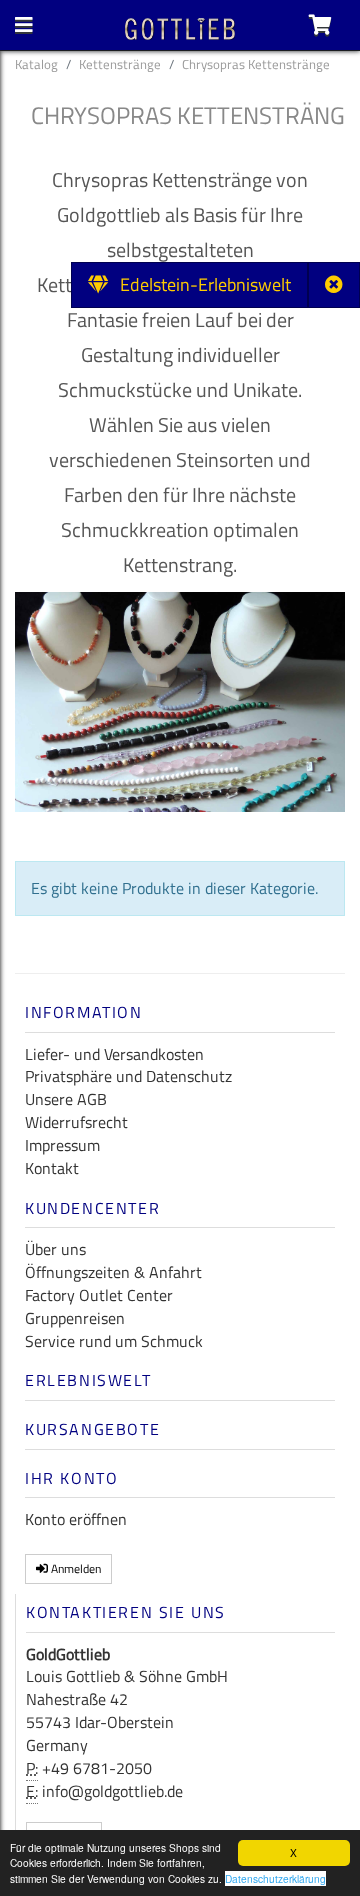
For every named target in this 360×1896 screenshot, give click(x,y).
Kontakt (52, 1168)
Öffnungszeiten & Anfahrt (113, 1272)
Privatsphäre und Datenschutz (128, 1076)
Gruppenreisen (75, 1318)
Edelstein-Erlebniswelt (199, 284)
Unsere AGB (66, 1099)
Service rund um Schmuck (114, 1341)
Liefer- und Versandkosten (114, 1054)
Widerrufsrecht (76, 1122)
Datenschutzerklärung (275, 1878)
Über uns (55, 1249)
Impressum (62, 1145)
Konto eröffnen (76, 1519)
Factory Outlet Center (99, 1295)
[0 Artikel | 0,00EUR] (320, 25)
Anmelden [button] (74, 1568)
